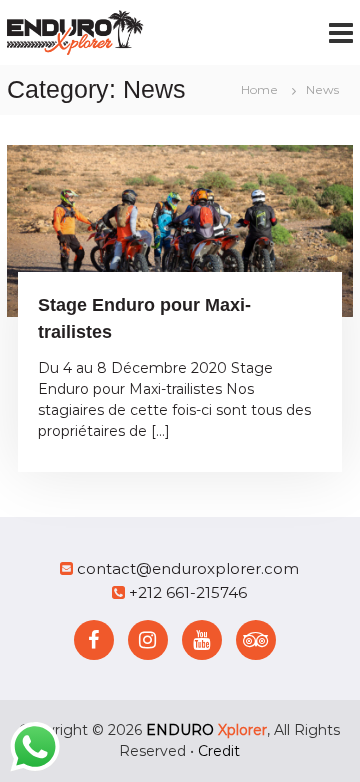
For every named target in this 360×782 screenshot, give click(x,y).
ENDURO (206, 730)
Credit (219, 751)
